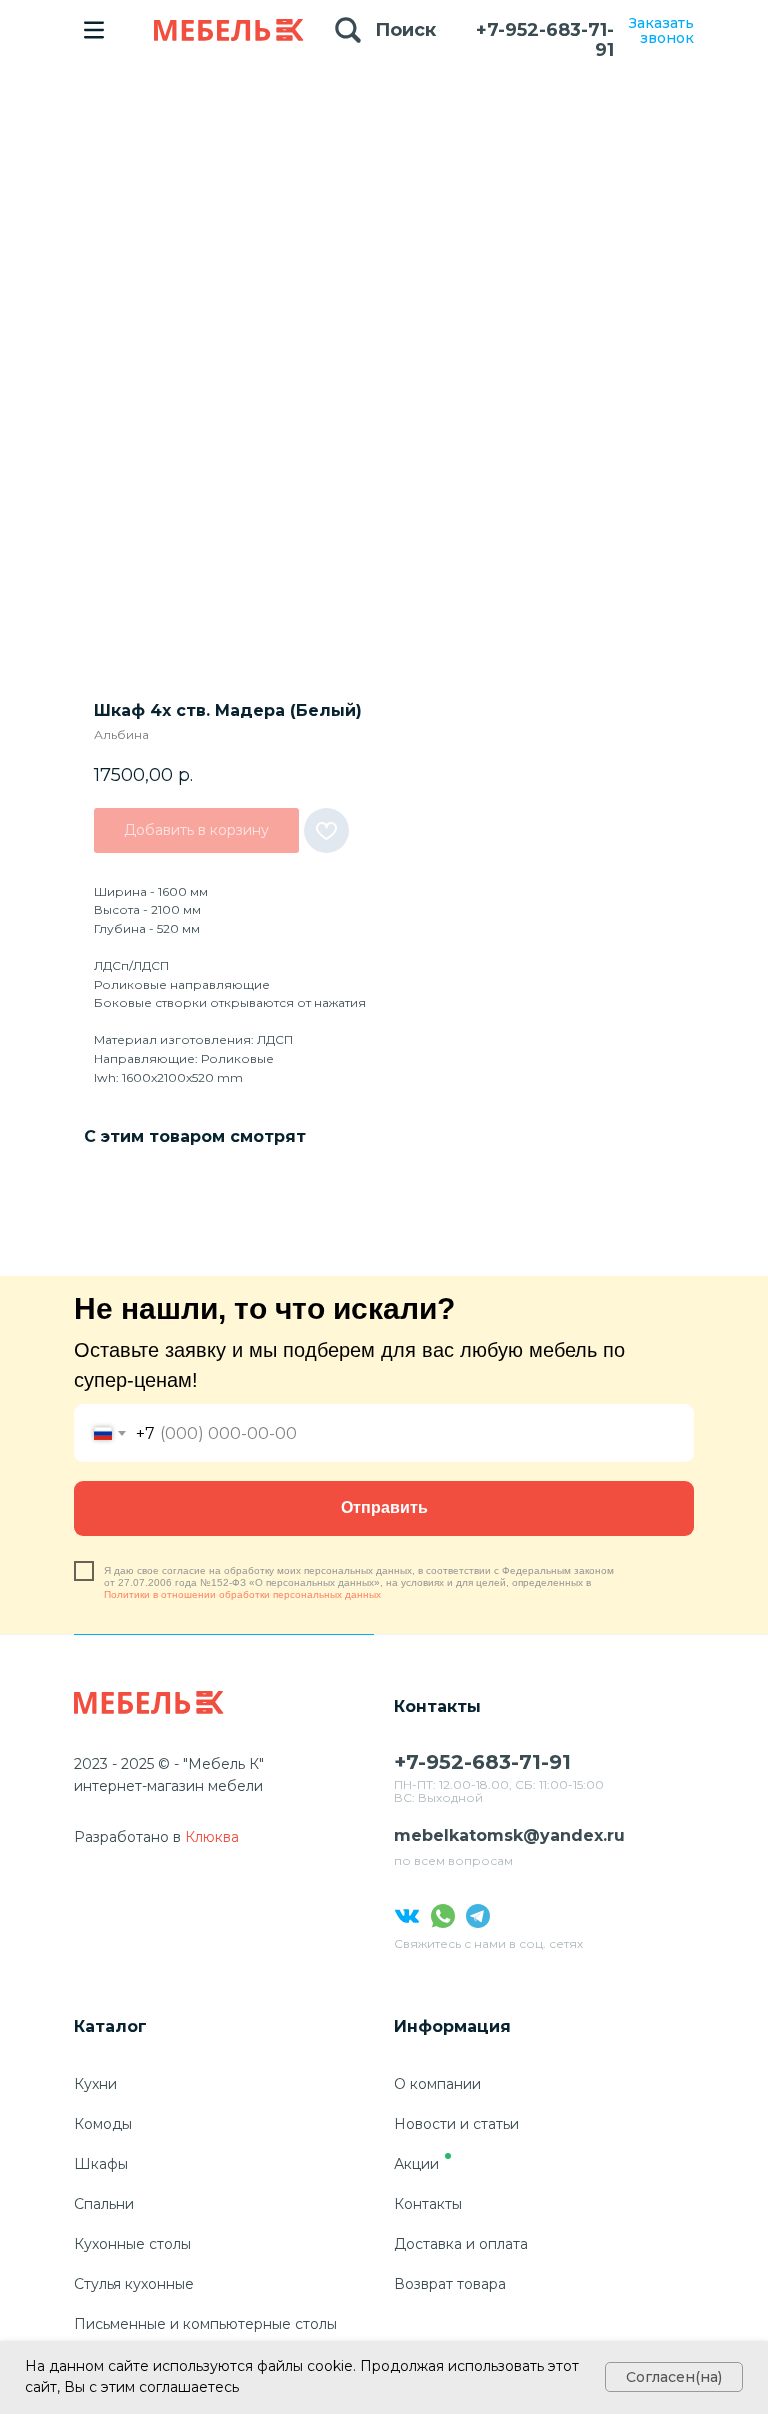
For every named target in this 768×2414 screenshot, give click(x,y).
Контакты (428, 2204)
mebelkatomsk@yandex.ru (509, 1835)
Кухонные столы (132, 2244)
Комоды (103, 2124)
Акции (416, 2164)
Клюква (212, 1837)
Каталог (110, 2026)
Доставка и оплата (461, 2244)
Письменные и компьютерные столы (205, 2324)
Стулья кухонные (134, 2284)
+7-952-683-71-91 (545, 40)
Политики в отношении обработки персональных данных (242, 1594)
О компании (437, 2084)
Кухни (95, 2084)
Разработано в (127, 1837)
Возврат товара (450, 2284)
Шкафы (101, 2164)
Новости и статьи (456, 2124)
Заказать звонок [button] (661, 30)
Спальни (104, 2204)
